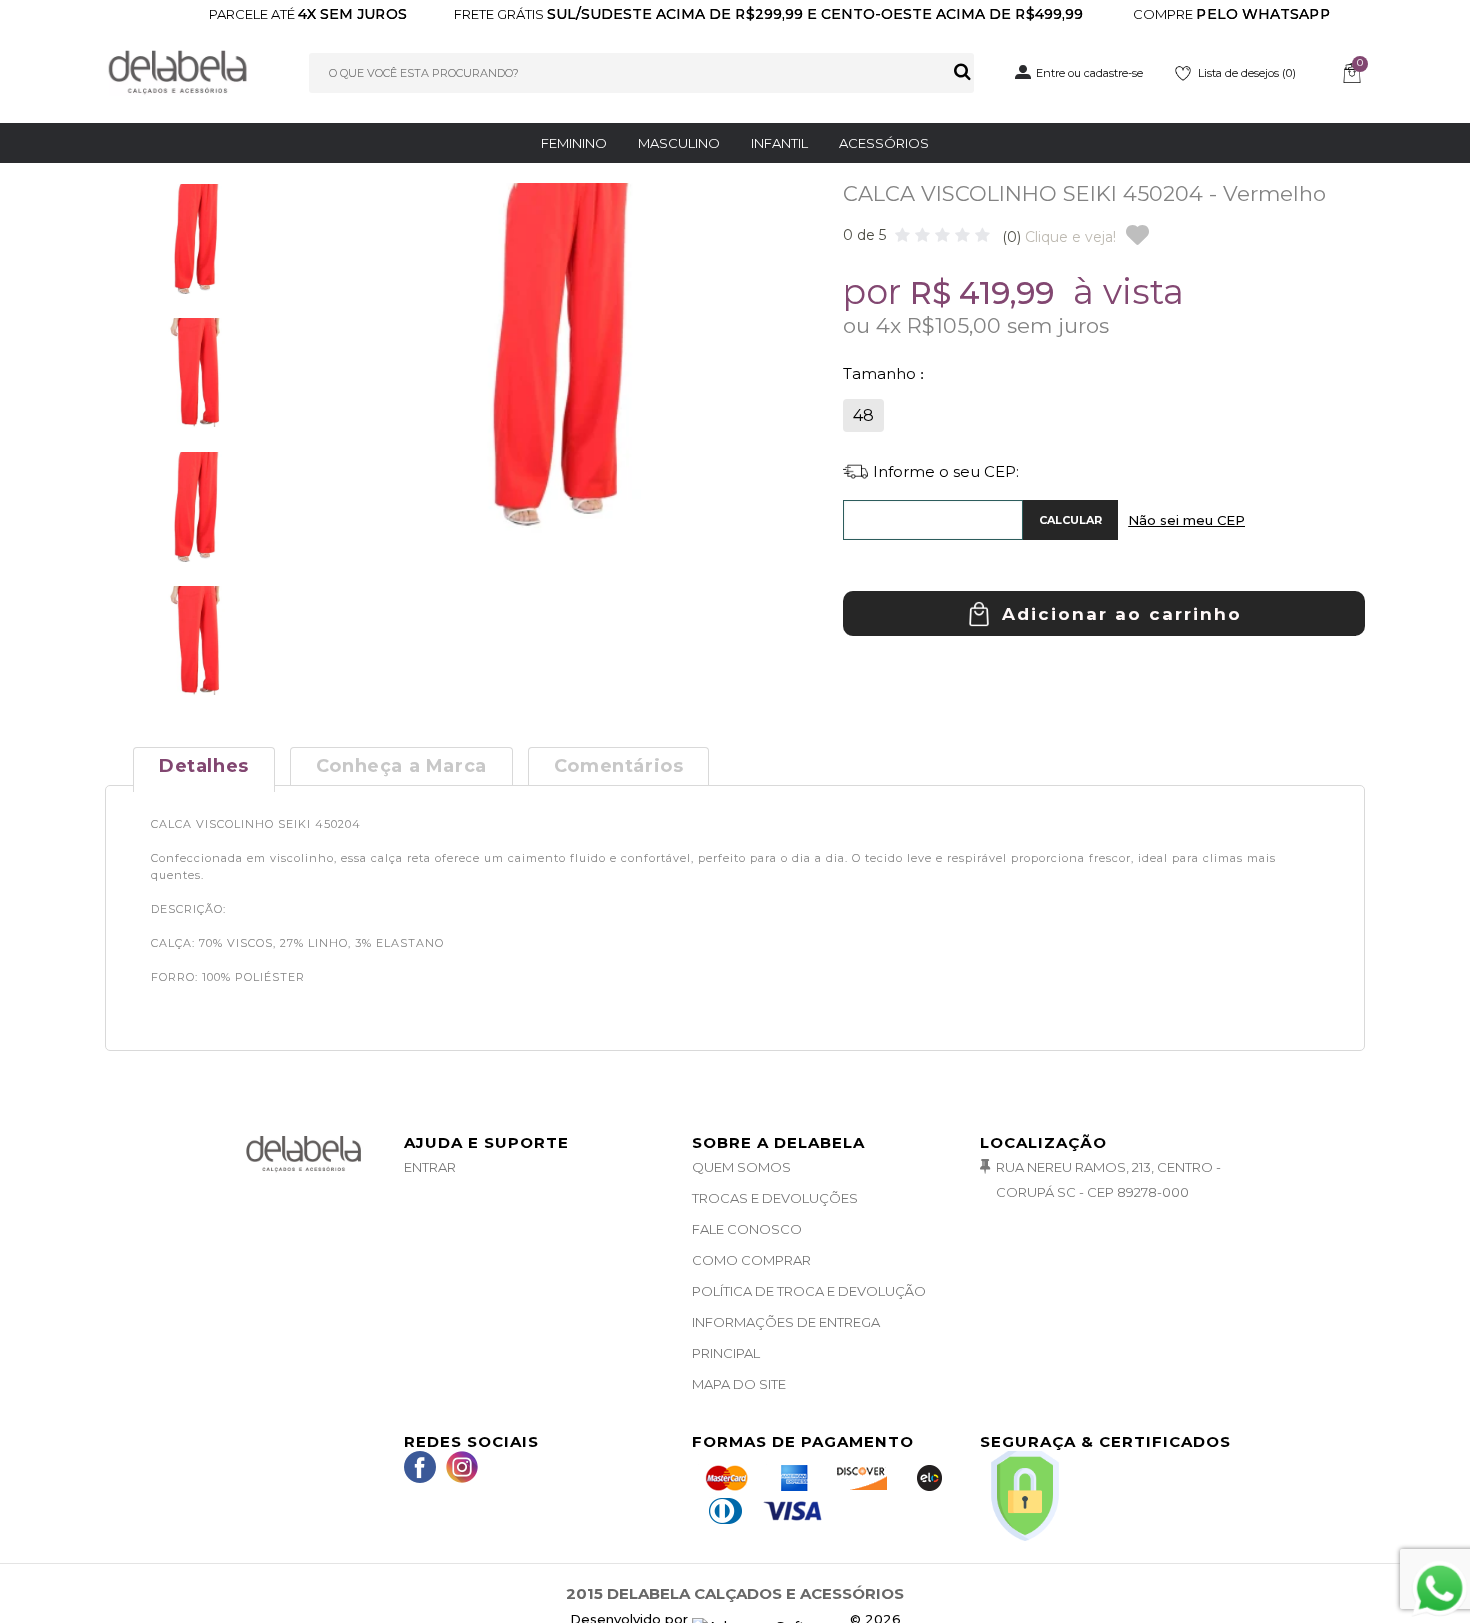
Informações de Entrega (786, 1322)
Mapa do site (739, 1384)
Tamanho (881, 373)
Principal (726, 1353)
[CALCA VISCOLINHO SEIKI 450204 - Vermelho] (195, 249)
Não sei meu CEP (1186, 520)
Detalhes (204, 766)
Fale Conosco (747, 1229)
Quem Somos (741, 1167)
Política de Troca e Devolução (809, 1291)
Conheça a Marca (401, 766)
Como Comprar (751, 1260)
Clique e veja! (1059, 237)
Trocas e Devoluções (775, 1198)
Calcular (1070, 520)
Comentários (619, 766)
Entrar (430, 1167)
